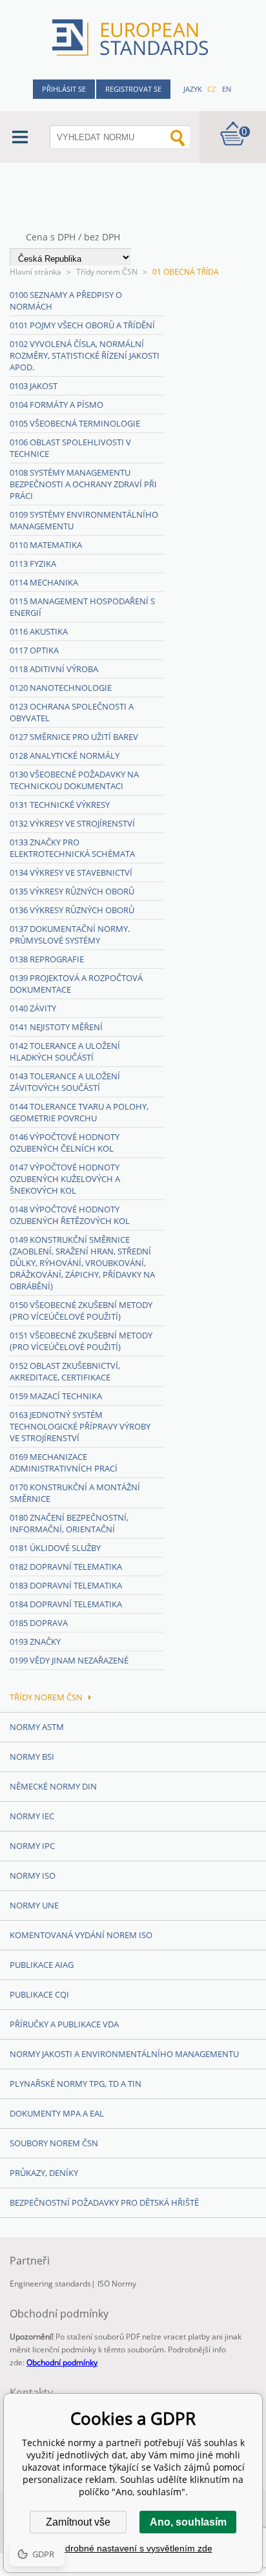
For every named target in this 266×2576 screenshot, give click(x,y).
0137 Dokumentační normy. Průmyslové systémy (70, 934)
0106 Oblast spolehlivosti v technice (70, 448)
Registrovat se (133, 89)
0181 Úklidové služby (55, 1548)
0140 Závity (33, 1008)
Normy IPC (32, 1846)
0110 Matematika (46, 545)
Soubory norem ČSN (54, 2143)
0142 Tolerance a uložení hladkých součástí (65, 1051)
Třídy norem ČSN (107, 272)
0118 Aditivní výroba (54, 669)
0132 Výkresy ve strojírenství (72, 823)
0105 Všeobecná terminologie (75, 423)
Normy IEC (32, 1816)
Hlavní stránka (36, 272)
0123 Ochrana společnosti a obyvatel (72, 712)
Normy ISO (33, 1875)
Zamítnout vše (78, 2522)
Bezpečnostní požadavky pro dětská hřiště (104, 2202)
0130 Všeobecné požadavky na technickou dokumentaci (74, 780)
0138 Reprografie (47, 959)
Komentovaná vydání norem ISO (81, 1935)
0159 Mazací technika (56, 1396)
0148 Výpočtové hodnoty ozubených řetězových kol (70, 1215)
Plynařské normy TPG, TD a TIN (76, 2084)
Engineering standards (50, 2284)
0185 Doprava (39, 1623)
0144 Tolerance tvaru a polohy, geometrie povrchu (79, 1112)
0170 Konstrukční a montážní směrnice (75, 1493)
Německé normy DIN (53, 1786)
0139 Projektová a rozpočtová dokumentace (76, 984)
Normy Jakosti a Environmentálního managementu (124, 2054)
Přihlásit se (64, 89)
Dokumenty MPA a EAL (57, 2113)
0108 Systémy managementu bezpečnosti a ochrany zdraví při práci (83, 484)
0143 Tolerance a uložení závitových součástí (65, 1082)
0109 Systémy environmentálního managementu (84, 520)
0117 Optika (34, 650)
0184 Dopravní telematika (66, 1604)
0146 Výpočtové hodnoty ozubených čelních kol (65, 1143)
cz (211, 89)
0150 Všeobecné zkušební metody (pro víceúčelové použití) (81, 1311)
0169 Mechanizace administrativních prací (64, 1462)
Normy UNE (34, 1905)
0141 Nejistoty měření (56, 1027)
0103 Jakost (34, 386)
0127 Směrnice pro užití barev (74, 737)
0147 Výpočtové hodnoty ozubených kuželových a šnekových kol (65, 1179)
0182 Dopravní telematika (66, 1567)
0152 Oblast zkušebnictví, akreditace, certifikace (65, 1371)
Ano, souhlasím (188, 2522)
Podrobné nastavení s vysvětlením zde (133, 2548)
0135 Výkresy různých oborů (72, 891)
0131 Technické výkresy (60, 805)
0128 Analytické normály (65, 755)
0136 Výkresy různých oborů (72, 910)
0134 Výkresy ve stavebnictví (71, 872)
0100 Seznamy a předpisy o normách (66, 301)
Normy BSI (32, 1757)
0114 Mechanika (44, 582)
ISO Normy (117, 2284)
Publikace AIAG (42, 1965)
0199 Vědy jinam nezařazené (69, 1660)
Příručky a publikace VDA (64, 2024)
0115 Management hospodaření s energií (82, 607)
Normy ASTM (37, 1727)
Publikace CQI (39, 1994)
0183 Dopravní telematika (66, 1585)
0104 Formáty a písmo (56, 405)
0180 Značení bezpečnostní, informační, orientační (69, 1523)
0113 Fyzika (33, 564)
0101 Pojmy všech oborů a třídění (82, 325)
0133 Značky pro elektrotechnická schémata (72, 848)
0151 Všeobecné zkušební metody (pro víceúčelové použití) (81, 1341)
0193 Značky (35, 1642)
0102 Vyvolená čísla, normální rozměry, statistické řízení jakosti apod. (85, 355)
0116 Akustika (39, 631)
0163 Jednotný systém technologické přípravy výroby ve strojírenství (80, 1426)
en (227, 89)
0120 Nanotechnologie (61, 688)
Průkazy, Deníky (44, 2173)
